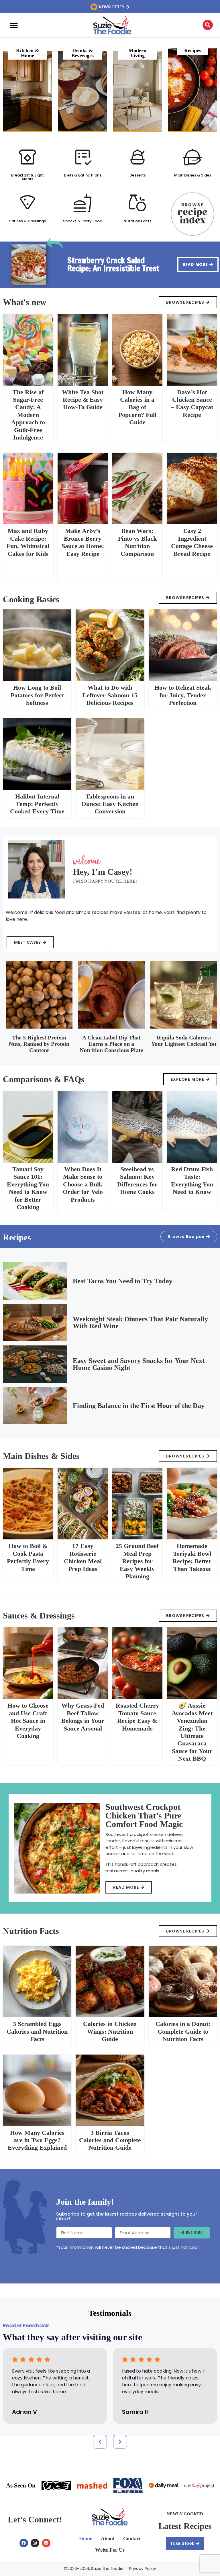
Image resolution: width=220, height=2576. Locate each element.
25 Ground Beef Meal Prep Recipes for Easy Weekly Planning (137, 1561)
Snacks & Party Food (83, 221)
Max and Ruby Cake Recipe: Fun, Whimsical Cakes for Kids (28, 542)
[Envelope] (46, 2543)
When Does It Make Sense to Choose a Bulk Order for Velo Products (83, 1184)
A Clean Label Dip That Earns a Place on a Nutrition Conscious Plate (111, 1044)
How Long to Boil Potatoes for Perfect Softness (37, 695)
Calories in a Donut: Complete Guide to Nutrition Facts (183, 2031)
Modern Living (137, 53)
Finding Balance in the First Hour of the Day (139, 1406)
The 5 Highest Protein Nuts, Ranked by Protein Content (39, 1044)
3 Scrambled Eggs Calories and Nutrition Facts (37, 2031)
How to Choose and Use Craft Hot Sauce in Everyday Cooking (28, 1721)
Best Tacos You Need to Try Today (123, 1281)
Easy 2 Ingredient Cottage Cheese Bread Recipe (192, 542)
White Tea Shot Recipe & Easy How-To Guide (83, 400)
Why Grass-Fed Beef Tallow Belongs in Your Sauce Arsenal (83, 1717)
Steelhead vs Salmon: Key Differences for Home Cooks (137, 1180)
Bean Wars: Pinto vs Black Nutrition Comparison (137, 542)
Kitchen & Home (28, 53)
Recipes (193, 50)
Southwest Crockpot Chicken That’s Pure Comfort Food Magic (144, 1815)
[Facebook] (24, 2543)
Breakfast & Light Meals (27, 177)
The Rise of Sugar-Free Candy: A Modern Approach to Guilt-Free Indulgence (28, 415)
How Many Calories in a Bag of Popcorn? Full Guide (137, 407)
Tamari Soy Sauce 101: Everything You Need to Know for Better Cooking (28, 1188)
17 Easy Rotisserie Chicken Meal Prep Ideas (83, 1557)
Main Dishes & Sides (193, 175)
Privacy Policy (143, 2569)
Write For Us (110, 2550)
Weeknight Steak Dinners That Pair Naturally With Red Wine (140, 1323)
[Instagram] (35, 2543)
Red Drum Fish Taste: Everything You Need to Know (192, 1180)
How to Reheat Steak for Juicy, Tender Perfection (183, 695)
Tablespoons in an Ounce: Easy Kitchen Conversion (110, 804)
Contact (132, 2538)
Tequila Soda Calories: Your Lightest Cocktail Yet (184, 1041)
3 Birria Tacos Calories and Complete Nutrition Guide (110, 2140)
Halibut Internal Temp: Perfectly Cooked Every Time (37, 804)
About (108, 2538)
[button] (14, 25)
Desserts (138, 175)
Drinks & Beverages (82, 53)
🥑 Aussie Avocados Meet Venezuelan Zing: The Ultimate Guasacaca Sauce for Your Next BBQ (192, 1732)
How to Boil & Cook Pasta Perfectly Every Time (28, 1557)
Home (86, 2538)
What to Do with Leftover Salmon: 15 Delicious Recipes (110, 695)
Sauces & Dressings (27, 221)
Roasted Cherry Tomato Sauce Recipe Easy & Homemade (137, 1717)
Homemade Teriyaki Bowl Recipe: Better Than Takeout (192, 1557)
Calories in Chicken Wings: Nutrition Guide (110, 2031)
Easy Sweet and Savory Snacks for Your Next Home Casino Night (139, 1364)
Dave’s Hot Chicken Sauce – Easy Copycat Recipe (192, 403)
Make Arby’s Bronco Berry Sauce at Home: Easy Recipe (83, 542)
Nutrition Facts (137, 221)
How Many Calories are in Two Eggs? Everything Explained (37, 2140)
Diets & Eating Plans (83, 175)
